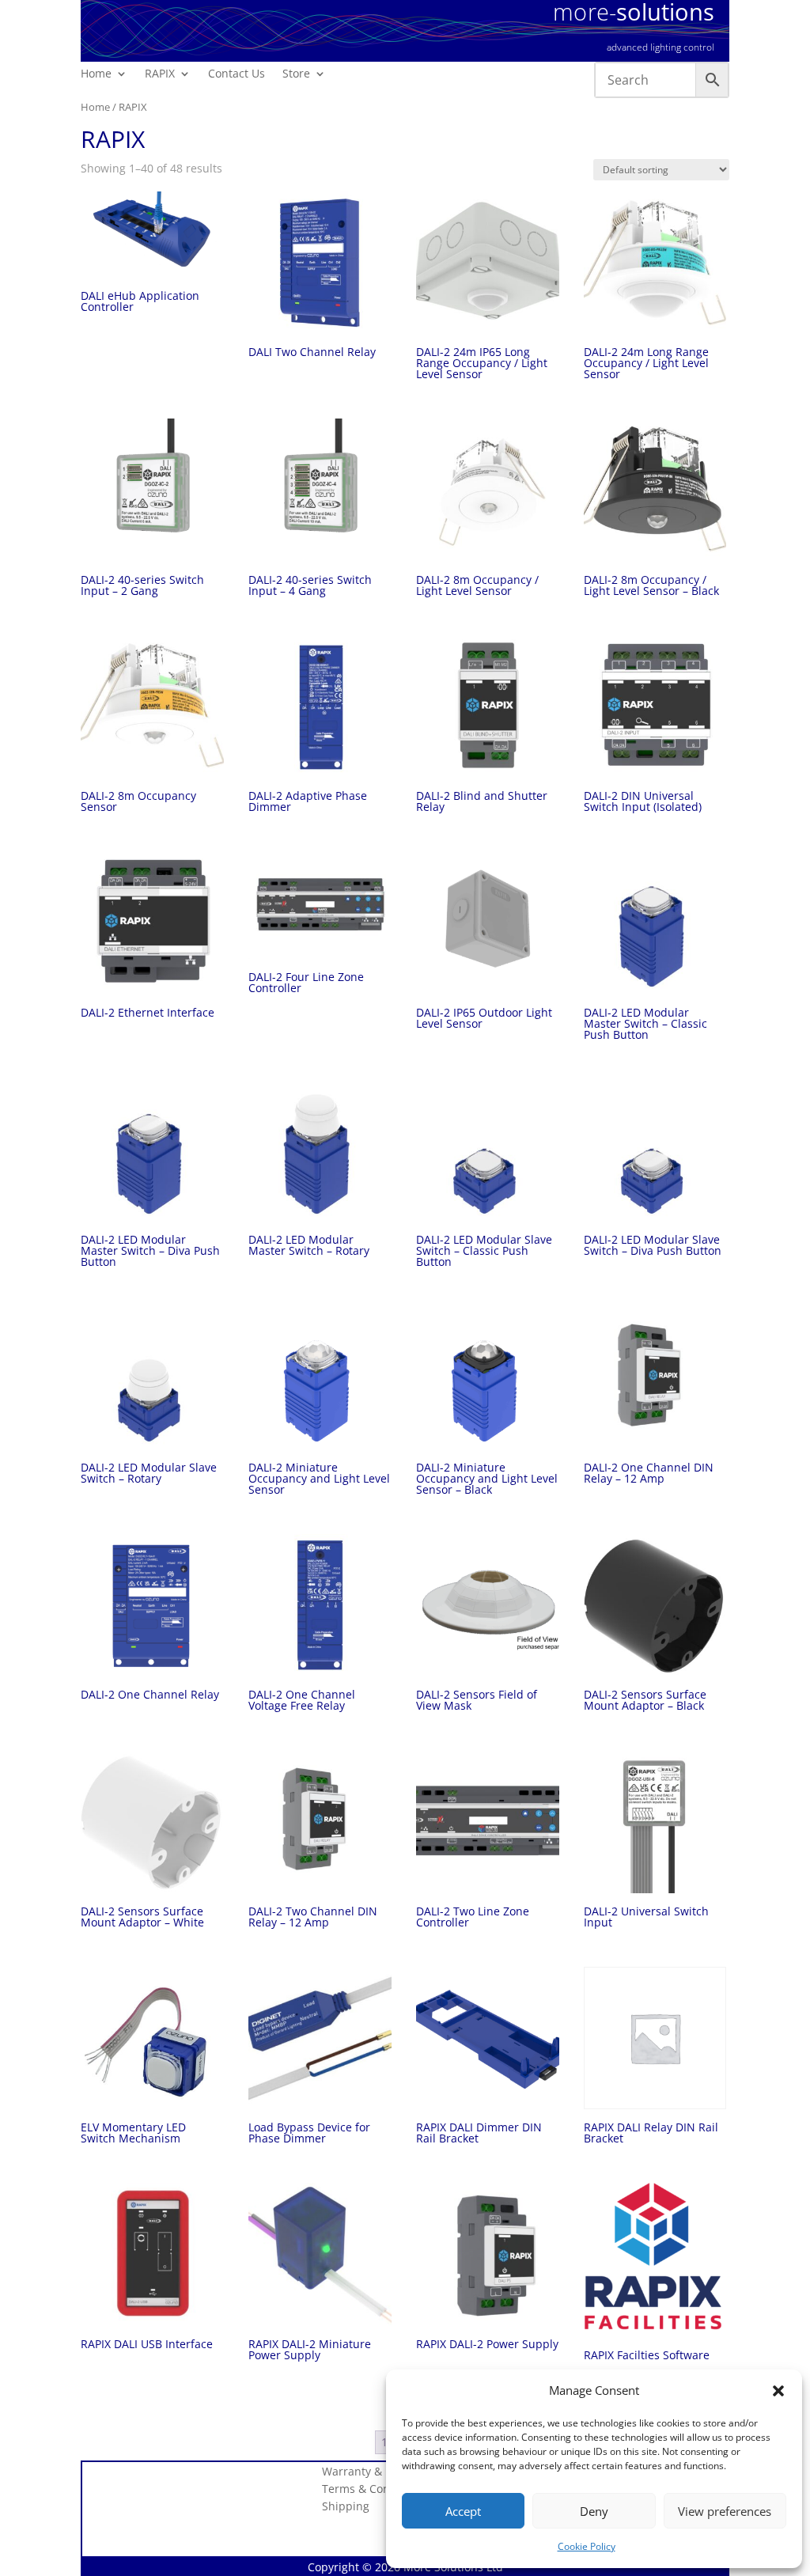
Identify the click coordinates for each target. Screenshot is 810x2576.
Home (96, 74)
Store (296, 74)
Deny (594, 2511)
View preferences (725, 2511)
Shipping (346, 2507)
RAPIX (160, 74)
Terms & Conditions (374, 2490)
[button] (778, 2391)
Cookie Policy (587, 2546)
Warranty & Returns (375, 2472)
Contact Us (237, 74)
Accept (463, 2511)
